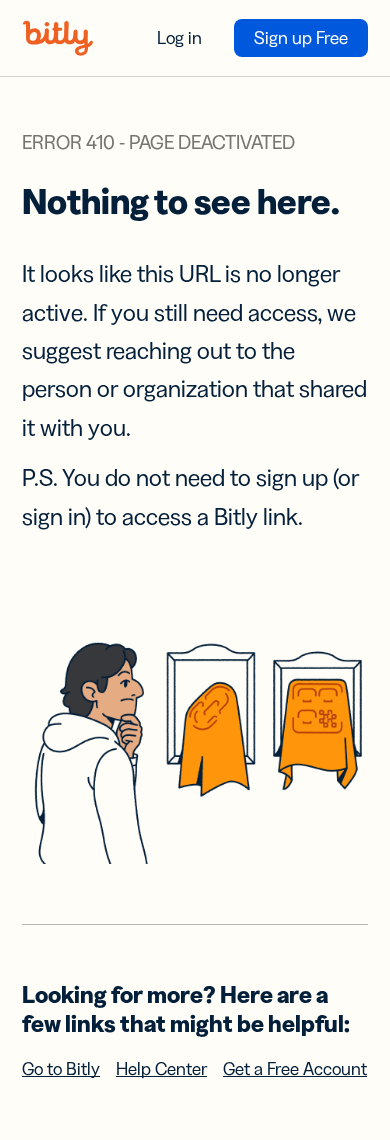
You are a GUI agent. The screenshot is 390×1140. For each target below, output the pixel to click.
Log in (179, 38)
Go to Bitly (61, 1069)
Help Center (161, 1069)
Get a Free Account (295, 1069)
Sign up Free (301, 38)
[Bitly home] (58, 38)
